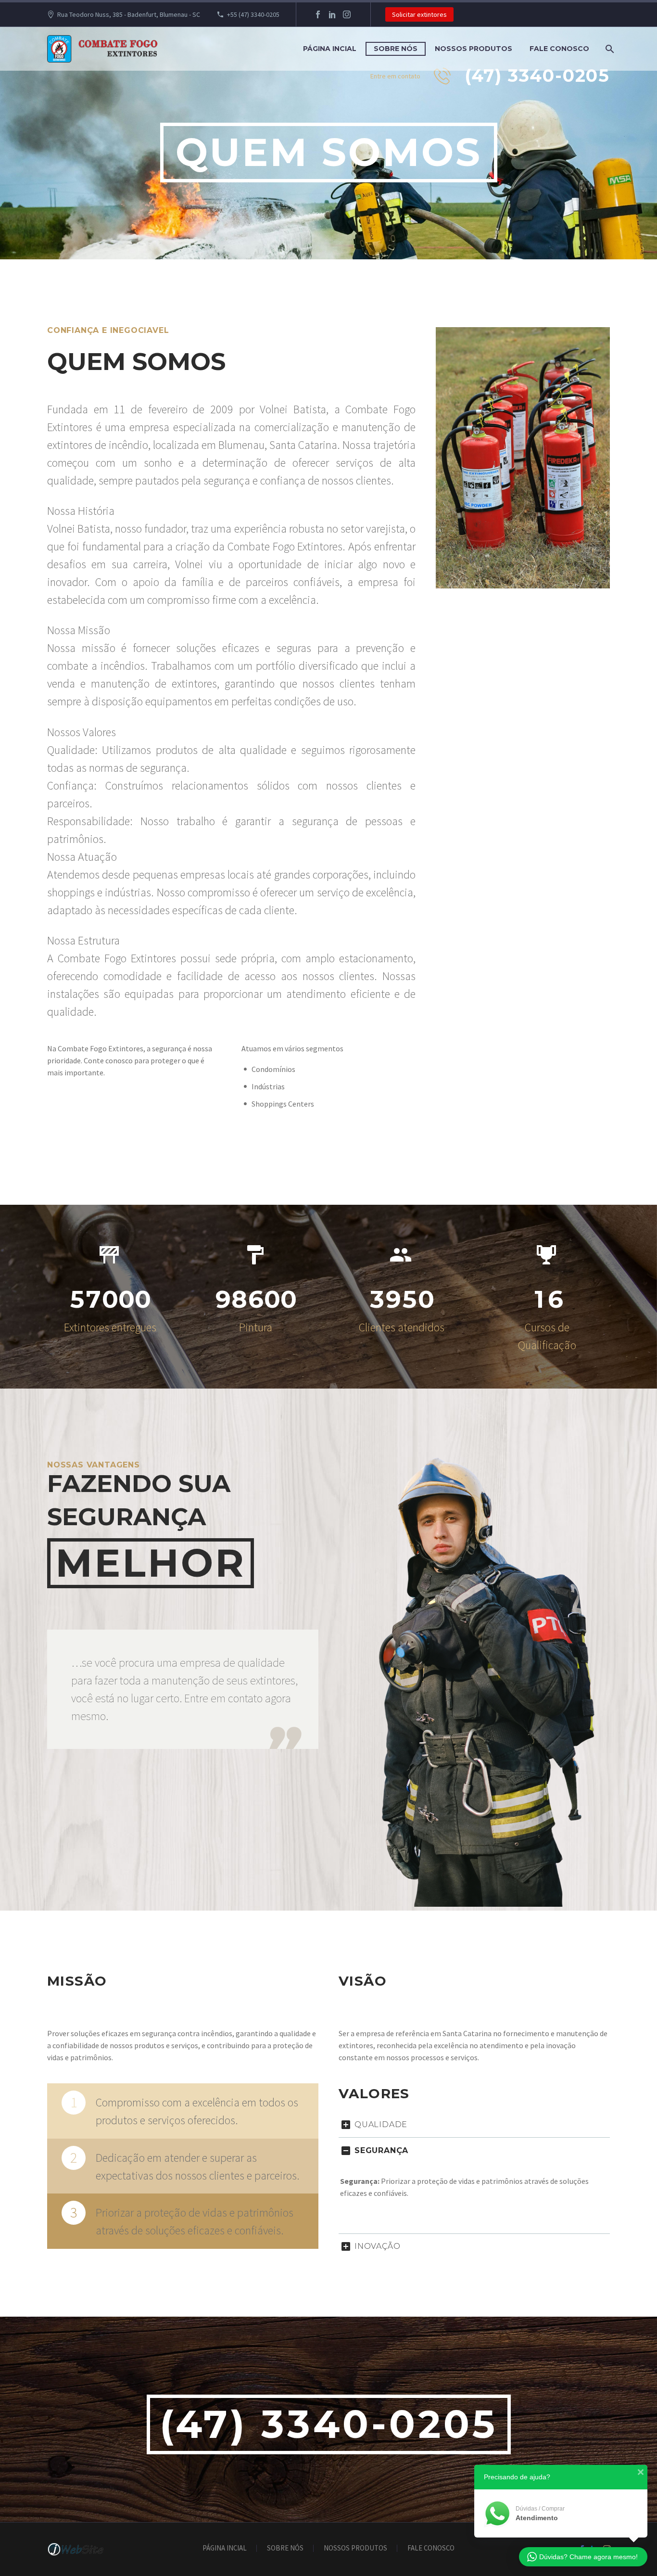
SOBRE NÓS (396, 49)
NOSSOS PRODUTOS (474, 49)
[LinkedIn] (332, 14)
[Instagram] (347, 14)
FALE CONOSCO (559, 49)
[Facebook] (318, 14)
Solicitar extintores (419, 14)
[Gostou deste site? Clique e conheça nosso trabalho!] (76, 2549)
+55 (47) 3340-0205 (253, 14)
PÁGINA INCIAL (330, 49)
